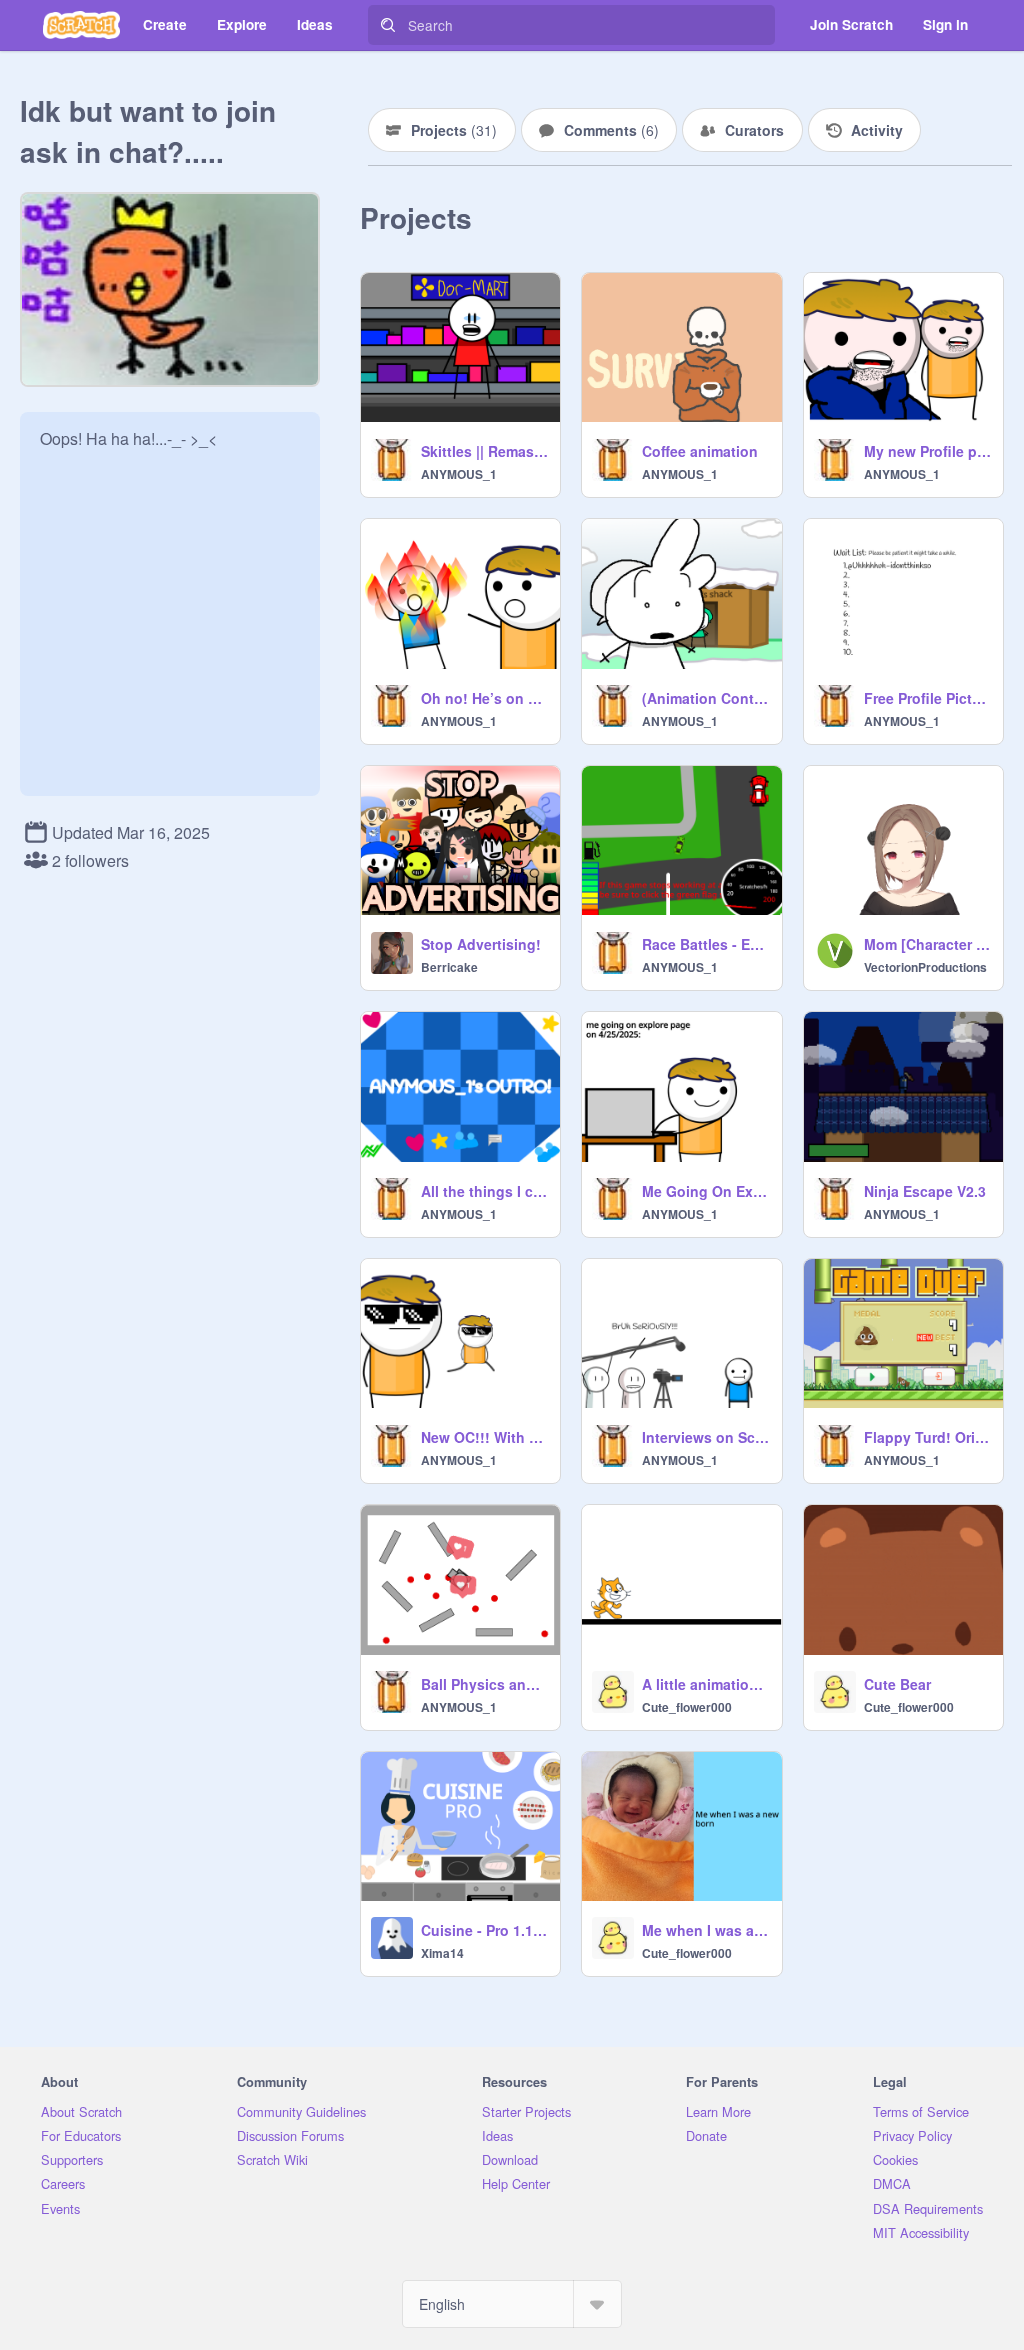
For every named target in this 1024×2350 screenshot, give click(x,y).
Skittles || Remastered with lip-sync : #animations (484, 451)
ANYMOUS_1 (459, 474)
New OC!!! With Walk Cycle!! (484, 1437)
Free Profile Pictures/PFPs (927, 698)
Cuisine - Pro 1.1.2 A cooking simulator (484, 1930)
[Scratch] (81, 25)
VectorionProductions (925, 967)
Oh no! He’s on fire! (484, 698)
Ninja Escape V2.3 (925, 1191)
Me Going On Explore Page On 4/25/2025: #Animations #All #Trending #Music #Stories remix (705, 1191)
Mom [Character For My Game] (927, 944)
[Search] (388, 25)
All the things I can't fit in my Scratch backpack (484, 1191)
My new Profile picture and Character (927, 451)
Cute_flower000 (687, 1707)
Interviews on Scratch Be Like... (705, 1437)
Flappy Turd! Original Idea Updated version (927, 1437)
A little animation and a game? (705, 1684)
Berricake (449, 967)
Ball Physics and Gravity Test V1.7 (484, 1684)
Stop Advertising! (481, 944)
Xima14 (442, 1953)
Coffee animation (700, 451)
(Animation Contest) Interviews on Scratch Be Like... (705, 698)
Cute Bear (897, 1684)
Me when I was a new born (705, 1930)
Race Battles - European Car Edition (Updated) (705, 944)
